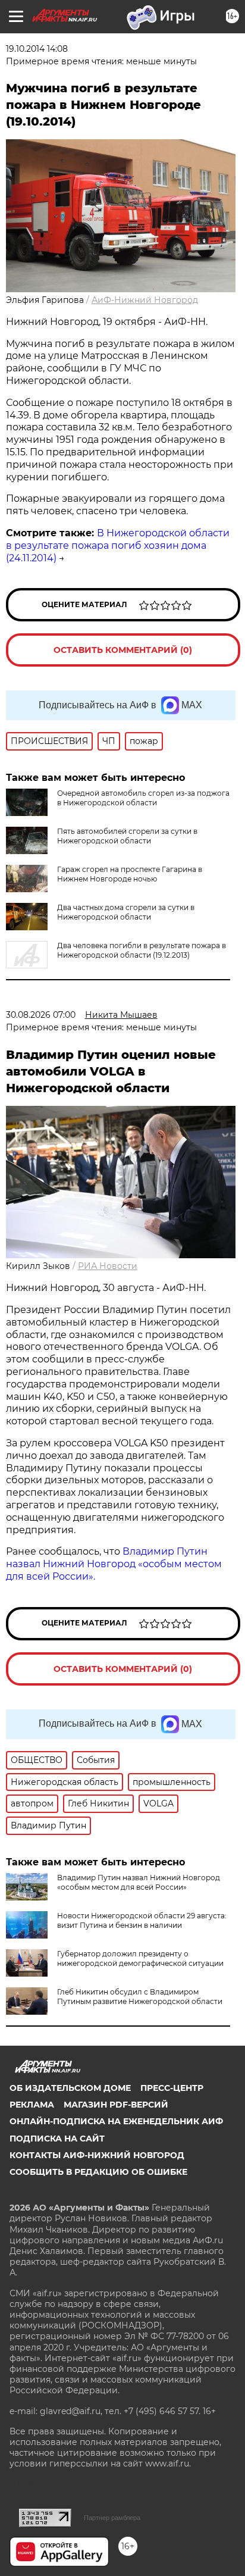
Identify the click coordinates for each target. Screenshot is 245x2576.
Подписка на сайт (57, 2139)
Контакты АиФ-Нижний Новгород (97, 2155)
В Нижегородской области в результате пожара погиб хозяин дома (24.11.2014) (118, 545)
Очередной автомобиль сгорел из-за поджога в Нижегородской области (143, 798)
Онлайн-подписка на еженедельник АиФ (116, 2121)
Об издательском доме (70, 2088)
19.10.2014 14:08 (37, 49)
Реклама (32, 2105)
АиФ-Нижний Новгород (145, 300)
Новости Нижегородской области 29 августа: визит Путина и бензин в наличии (142, 1920)
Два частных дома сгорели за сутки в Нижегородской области (126, 912)
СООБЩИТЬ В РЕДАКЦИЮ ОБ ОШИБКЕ (98, 2172)
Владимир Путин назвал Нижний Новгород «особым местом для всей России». (114, 1564)
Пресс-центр (172, 2088)
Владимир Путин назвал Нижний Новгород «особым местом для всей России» (139, 1882)
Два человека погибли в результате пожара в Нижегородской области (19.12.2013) (142, 950)
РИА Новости (108, 1266)
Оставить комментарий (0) (123, 650)
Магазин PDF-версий (116, 2105)
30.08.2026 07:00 (41, 1015)
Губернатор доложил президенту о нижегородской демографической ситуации (140, 1958)
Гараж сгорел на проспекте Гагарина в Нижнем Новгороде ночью (130, 874)
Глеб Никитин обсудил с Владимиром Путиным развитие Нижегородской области (140, 1997)
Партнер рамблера (112, 2518)
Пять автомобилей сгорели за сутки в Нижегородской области (127, 836)
